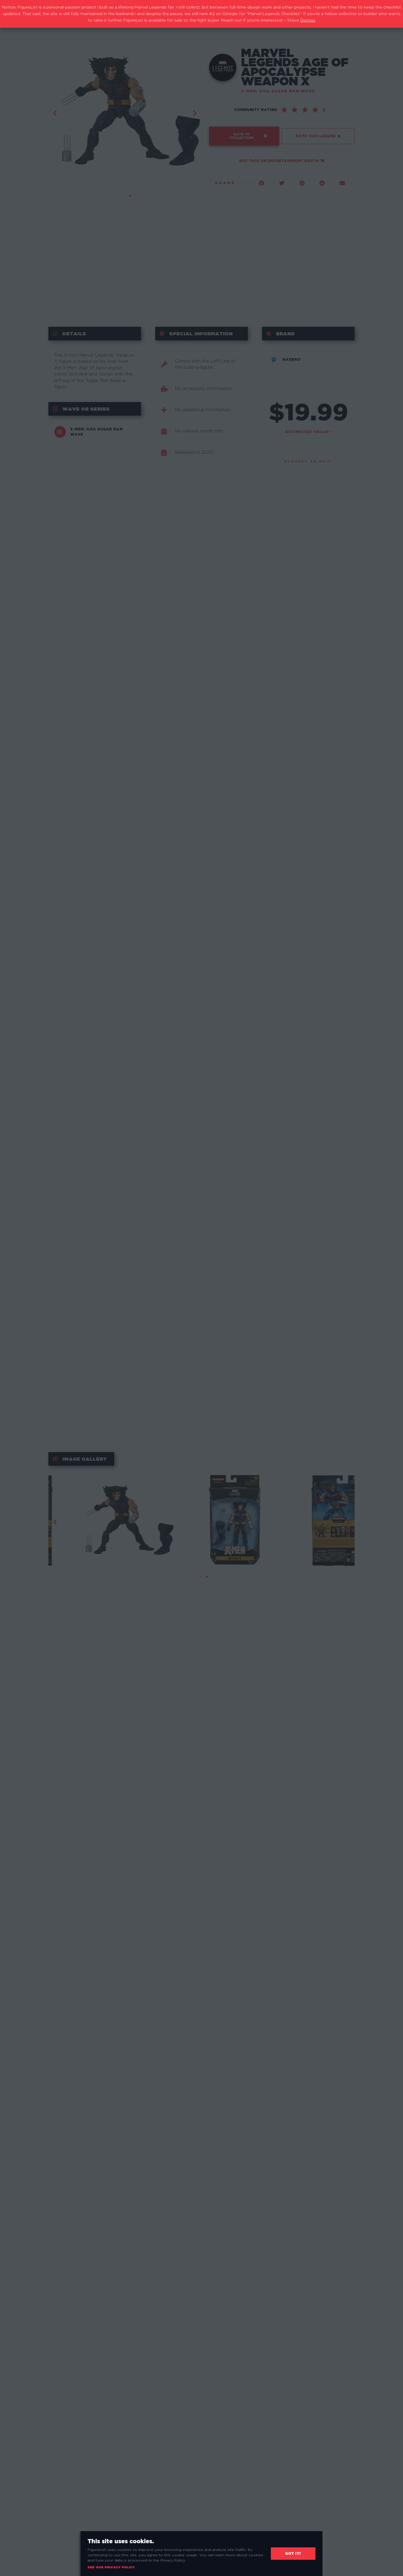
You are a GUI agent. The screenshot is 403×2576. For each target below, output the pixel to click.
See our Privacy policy (111, 2567)
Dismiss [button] (308, 20)
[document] (201, 1288)
